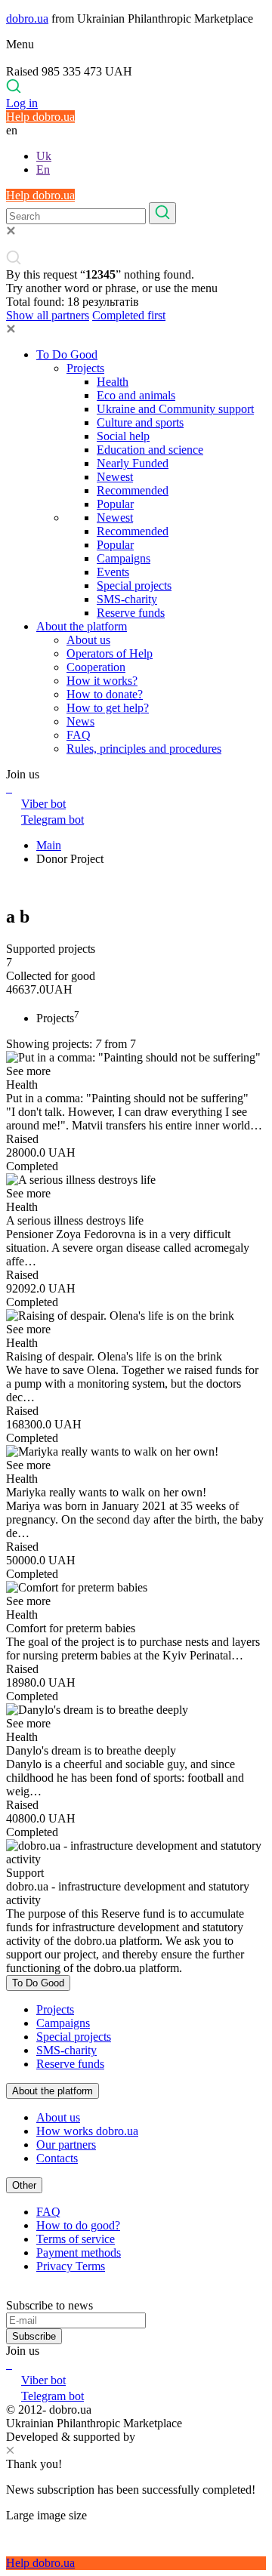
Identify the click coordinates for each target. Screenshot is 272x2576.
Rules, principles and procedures (144, 749)
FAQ (79, 735)
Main (49, 845)
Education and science (150, 450)
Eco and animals (136, 395)
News (80, 721)
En (43, 169)
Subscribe (34, 2336)
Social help (123, 436)
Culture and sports (140, 422)
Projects (85, 368)
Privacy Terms (71, 2266)
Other (24, 2185)
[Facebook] (8, 2364)
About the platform (82, 626)
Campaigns (124, 558)
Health (113, 382)
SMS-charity (127, 599)
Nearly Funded (133, 463)
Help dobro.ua (40, 117)
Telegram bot (53, 820)
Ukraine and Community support (175, 409)
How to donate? (105, 694)
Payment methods (79, 2252)
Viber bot (43, 804)
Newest (115, 477)
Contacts (57, 2158)
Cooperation (96, 667)
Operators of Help (110, 653)
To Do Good (67, 354)
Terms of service (76, 2239)
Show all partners (48, 315)
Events (113, 572)
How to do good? (78, 2225)
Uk (44, 156)
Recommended (133, 490)
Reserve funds (131, 613)
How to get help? (108, 708)
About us (88, 640)
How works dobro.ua (87, 2131)
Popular (115, 504)
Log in (22, 103)
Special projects (134, 585)
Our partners (66, 2145)
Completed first (129, 315)
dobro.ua (27, 18)
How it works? (102, 681)
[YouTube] (11, 2364)
